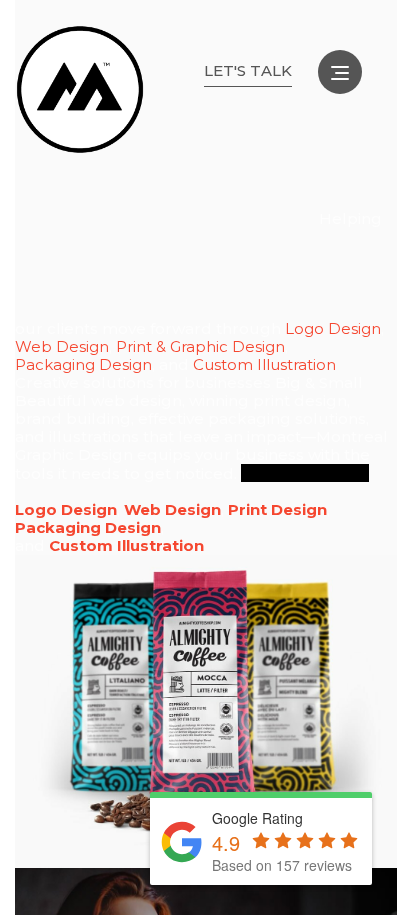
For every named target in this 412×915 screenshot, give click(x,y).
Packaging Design (83, 365)
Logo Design (333, 329)
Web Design (62, 347)
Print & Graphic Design (200, 347)
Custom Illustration (264, 365)
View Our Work (305, 473)
